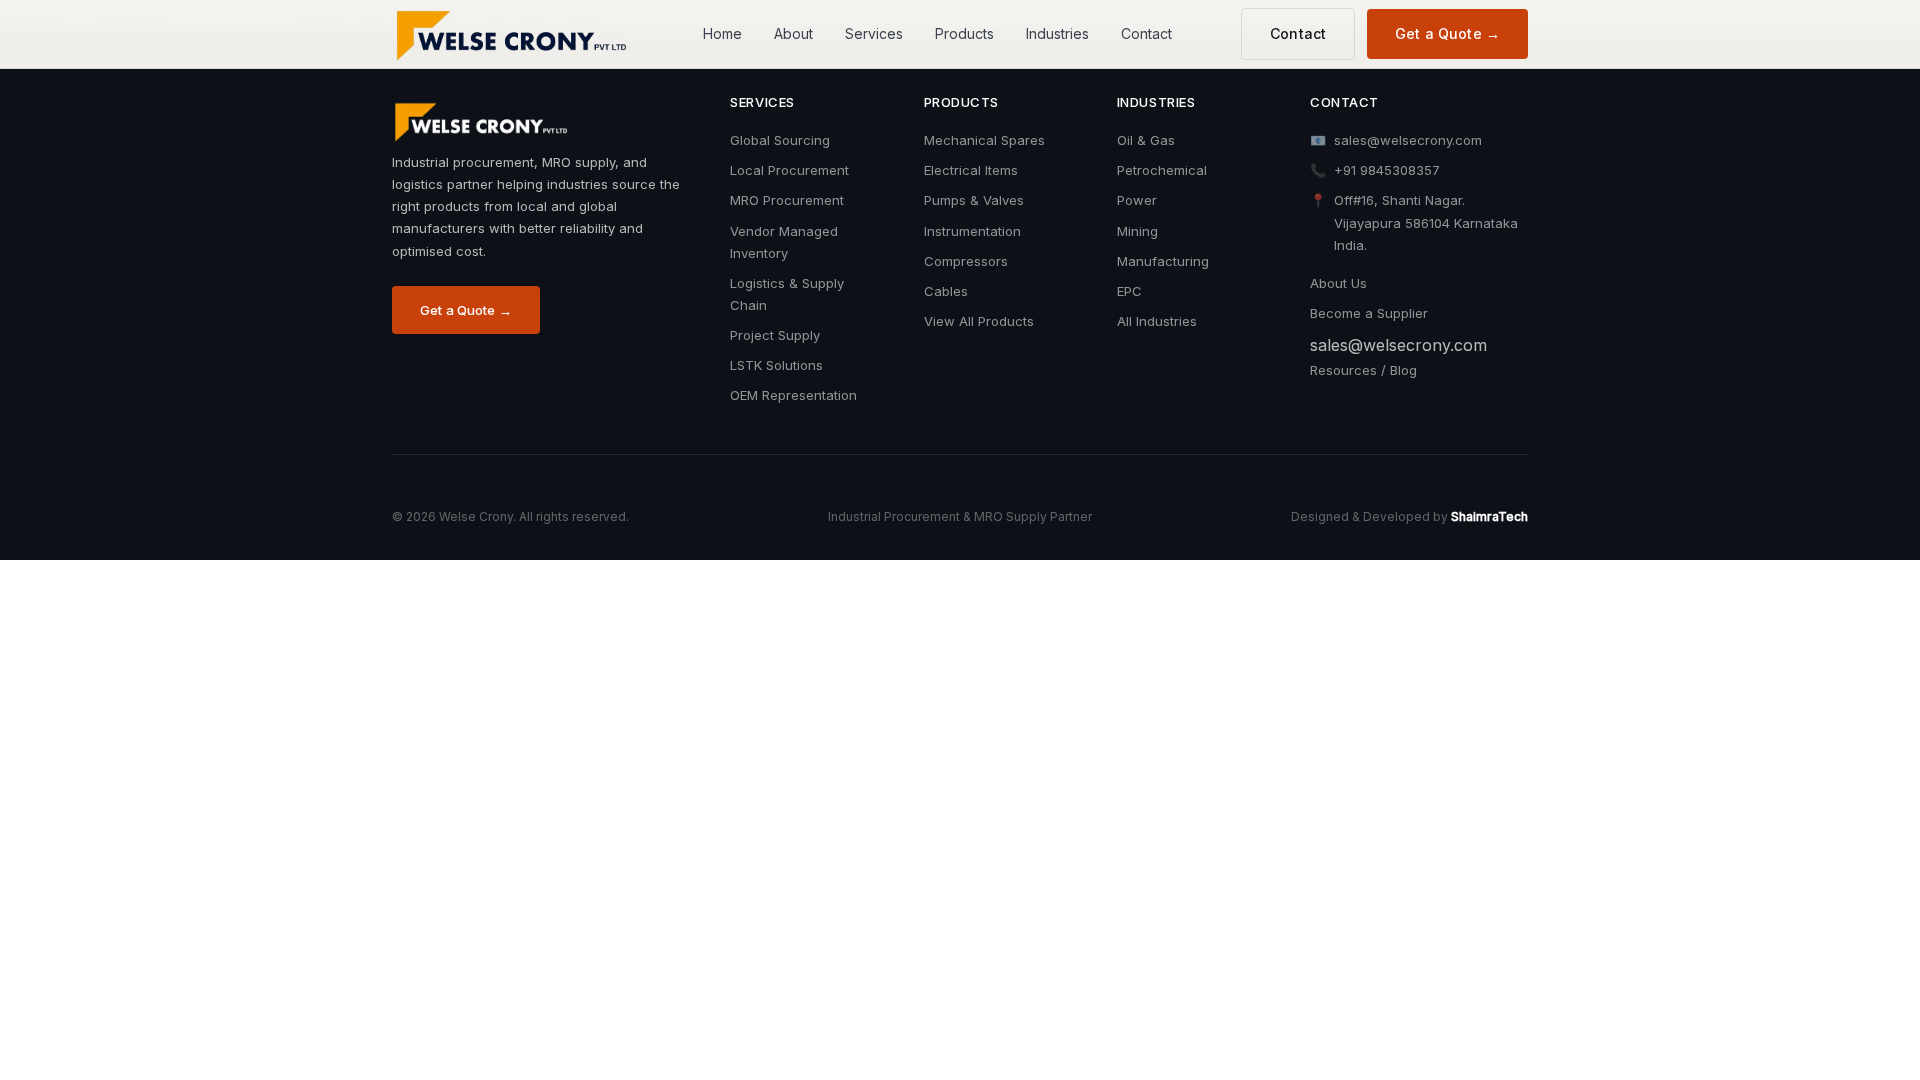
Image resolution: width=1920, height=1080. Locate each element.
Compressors (966, 261)
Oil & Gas (1146, 140)
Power (1137, 200)
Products (964, 33)
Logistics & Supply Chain (787, 294)
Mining (1137, 231)
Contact (1146, 33)
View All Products (979, 321)
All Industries (1157, 321)
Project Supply (775, 335)
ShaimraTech (1489, 516)
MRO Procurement (787, 200)
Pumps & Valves (974, 200)
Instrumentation (972, 231)
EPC (1129, 291)
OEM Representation (793, 395)
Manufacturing (1163, 261)
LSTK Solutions (776, 365)
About (793, 33)
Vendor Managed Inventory (784, 242)
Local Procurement (789, 170)
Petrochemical (1162, 170)
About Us (1338, 283)
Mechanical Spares (984, 140)
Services (874, 33)
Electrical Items (971, 170)
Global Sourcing (780, 140)
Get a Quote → (1447, 33)
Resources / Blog (1363, 370)
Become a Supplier (1369, 313)
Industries (1057, 33)
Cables (946, 291)
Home (722, 33)
